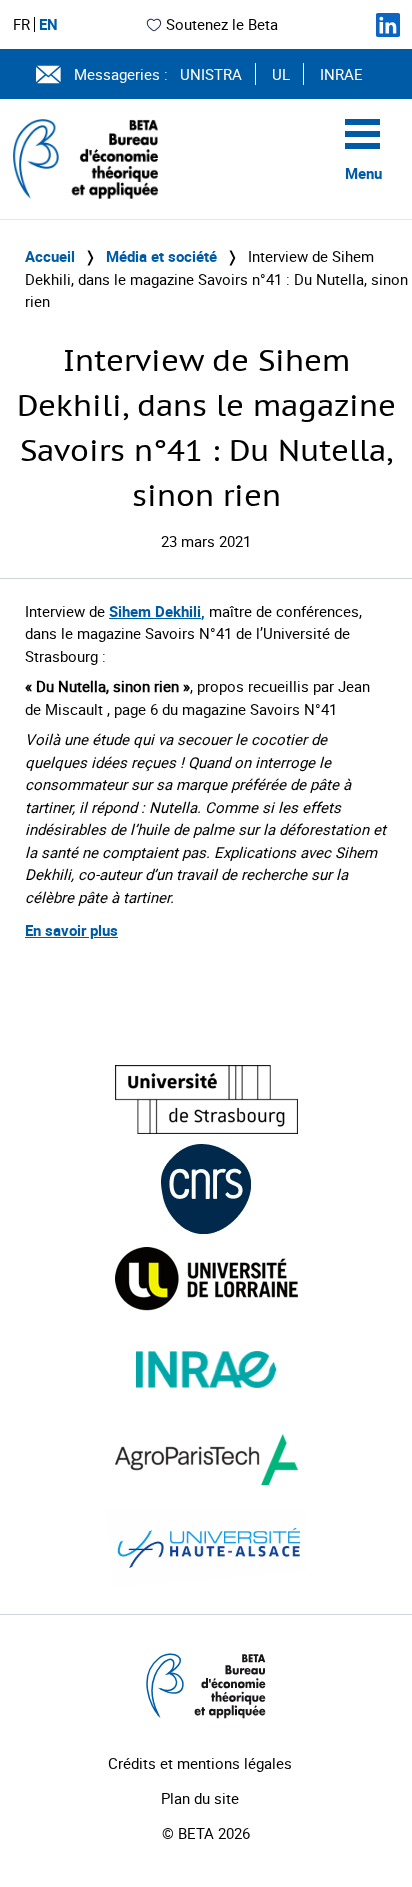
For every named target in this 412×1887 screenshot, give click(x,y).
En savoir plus (71, 930)
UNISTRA (211, 74)
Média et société (161, 256)
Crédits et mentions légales (200, 1763)
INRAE (341, 74)
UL (281, 74)
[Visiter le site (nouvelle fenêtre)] (206, 1099)
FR (21, 24)
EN (48, 24)
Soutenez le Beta (222, 24)
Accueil (50, 256)
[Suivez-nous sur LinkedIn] (388, 25)
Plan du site (200, 1798)
